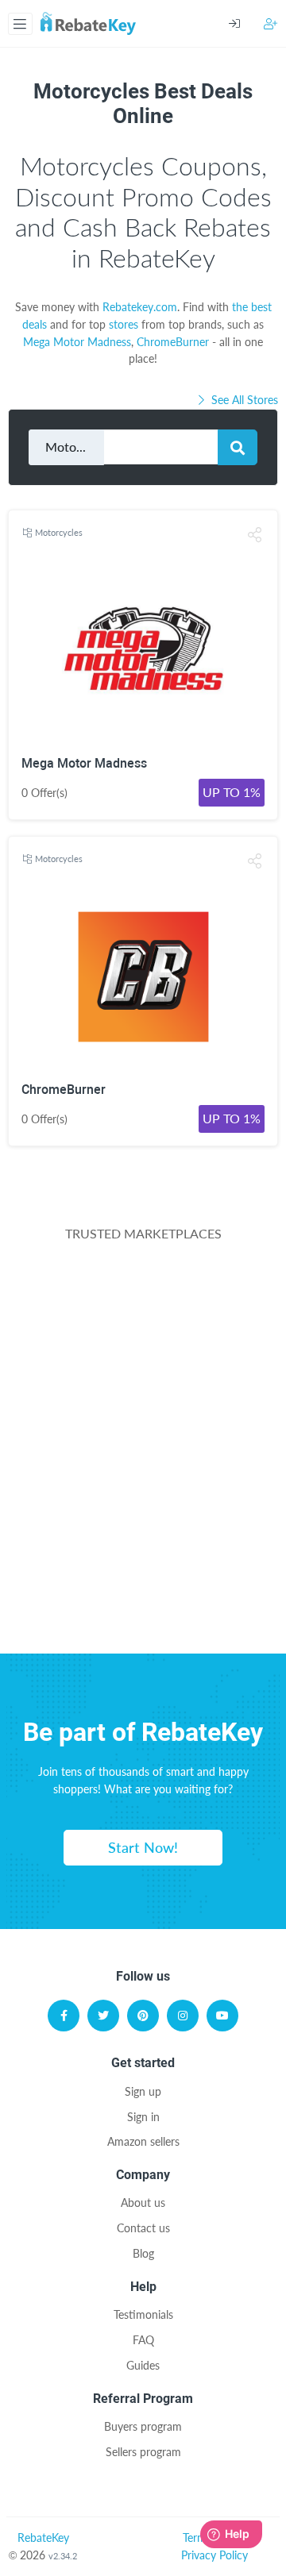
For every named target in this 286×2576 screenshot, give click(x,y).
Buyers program (143, 2426)
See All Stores (243, 400)
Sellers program (143, 2452)
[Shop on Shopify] (143, 1596)
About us (143, 2202)
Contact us (143, 2228)
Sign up (143, 2091)
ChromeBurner (173, 342)
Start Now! (143, 1847)
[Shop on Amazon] (143, 1367)
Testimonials (143, 2314)
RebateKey (43, 2537)
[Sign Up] (271, 23)
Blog (143, 2253)
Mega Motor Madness (77, 342)
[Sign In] (246, 24)
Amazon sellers (143, 2141)
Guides (143, 2365)
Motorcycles (59, 532)
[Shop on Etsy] (143, 1519)
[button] (255, 535)
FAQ (143, 2340)
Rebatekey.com (140, 307)
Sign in (143, 2117)
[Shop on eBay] (143, 1443)
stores (124, 324)
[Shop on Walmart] (143, 1292)
